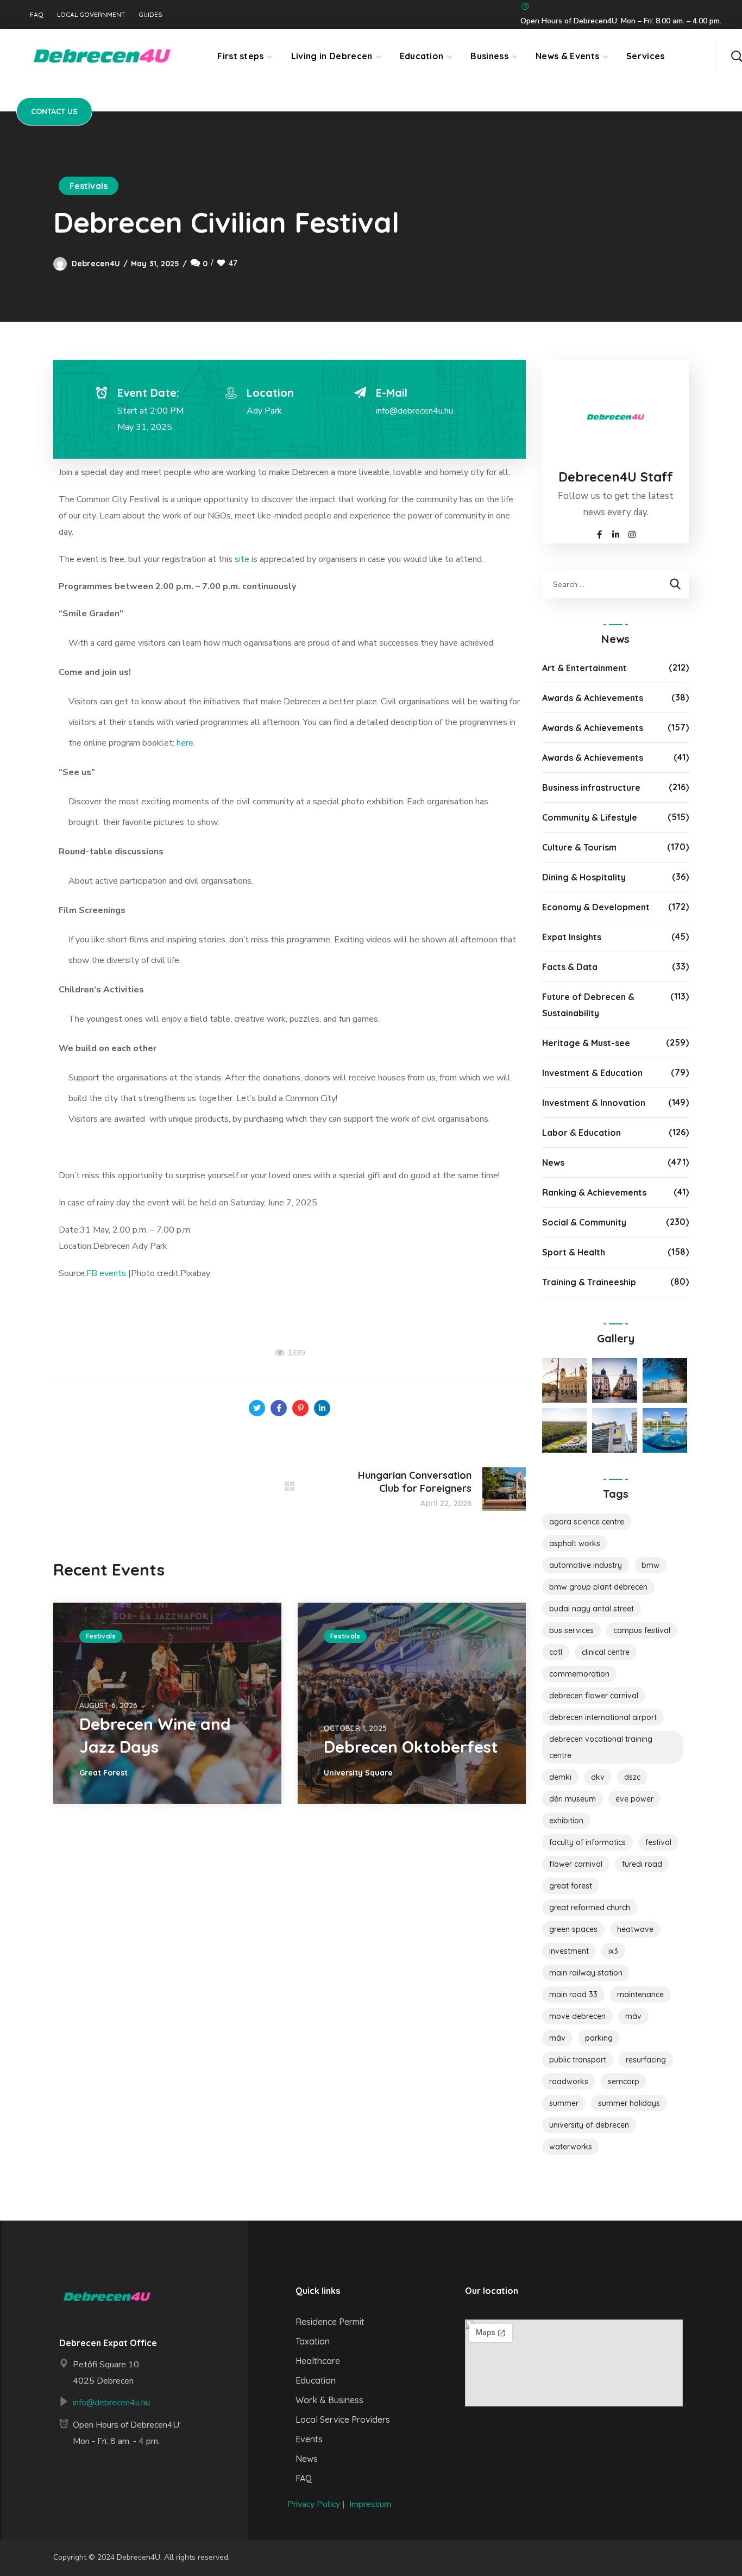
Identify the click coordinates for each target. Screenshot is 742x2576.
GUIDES (150, 15)
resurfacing (646, 2060)
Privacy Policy (314, 2504)
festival (658, 1842)
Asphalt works (575, 1543)
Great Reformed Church (590, 1908)
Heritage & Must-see (586, 1043)
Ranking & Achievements (594, 1192)
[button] (737, 56)
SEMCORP (624, 2081)
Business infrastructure (591, 787)
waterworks (571, 2147)
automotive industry (586, 1565)
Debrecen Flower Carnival (594, 1696)
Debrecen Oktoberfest (411, 1747)
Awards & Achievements (593, 698)
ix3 (613, 1951)
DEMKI (560, 1777)
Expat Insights (572, 937)
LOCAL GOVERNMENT (91, 15)
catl (556, 1652)
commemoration (579, 1674)
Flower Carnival (576, 1864)
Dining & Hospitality (584, 877)
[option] (167, 1703)
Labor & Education (581, 1133)
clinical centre (606, 1652)
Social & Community (584, 1222)
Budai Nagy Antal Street (592, 1609)
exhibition (566, 1821)
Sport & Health (574, 1252)
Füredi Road (642, 1864)
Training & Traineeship (589, 1282)
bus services (571, 1630)
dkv (598, 1777)
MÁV (633, 2016)
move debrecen (577, 2016)
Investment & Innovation (594, 1103)
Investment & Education (592, 1073)
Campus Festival (642, 1630)
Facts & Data (570, 967)
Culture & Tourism (579, 847)
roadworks (569, 2081)
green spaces (573, 1929)
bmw (650, 1565)
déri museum (573, 1799)
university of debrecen (589, 2125)
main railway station (586, 1973)
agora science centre (587, 1522)
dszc (632, 1777)
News (553, 1162)
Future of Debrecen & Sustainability (588, 1005)
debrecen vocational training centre (601, 1747)
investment (569, 1951)
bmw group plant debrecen (598, 1587)
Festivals (89, 186)
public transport (578, 2060)
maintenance (640, 1994)
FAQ (37, 15)
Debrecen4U (96, 264)
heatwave (635, 1929)
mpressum (371, 2504)
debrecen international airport (603, 1717)
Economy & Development (596, 907)
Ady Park (264, 411)
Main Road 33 (573, 1994)
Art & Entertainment (584, 668)
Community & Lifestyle (590, 817)
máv (557, 2038)
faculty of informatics (587, 1842)
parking (599, 2038)
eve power (634, 1799)
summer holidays (629, 2103)
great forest (571, 1886)
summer (564, 2103)
